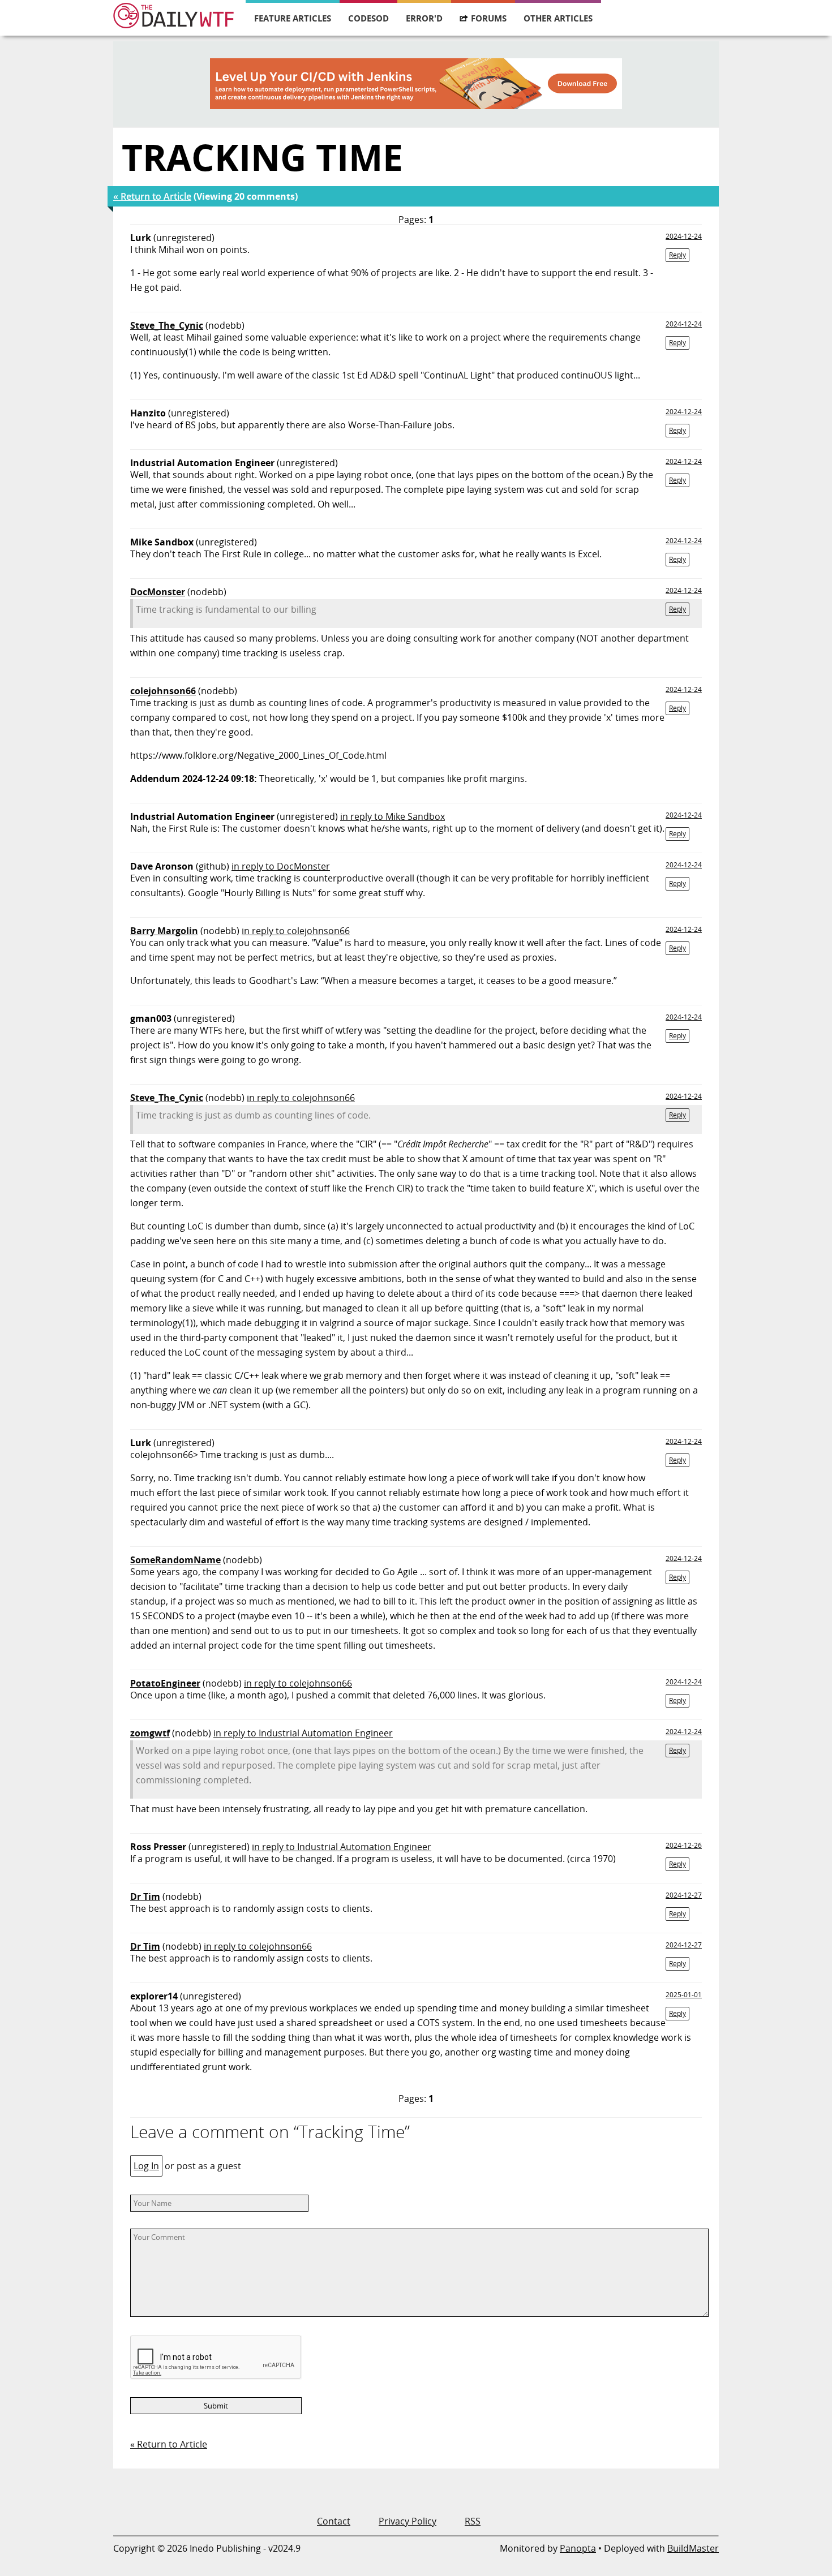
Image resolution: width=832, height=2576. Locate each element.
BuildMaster (693, 2548)
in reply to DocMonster (281, 866)
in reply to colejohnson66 (296, 931)
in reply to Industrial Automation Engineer (303, 1733)
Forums (489, 18)
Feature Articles (293, 18)
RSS (473, 2521)
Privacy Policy (408, 2521)
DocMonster (158, 592)
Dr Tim (145, 1896)
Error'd (424, 18)
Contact (334, 2521)
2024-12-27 (684, 1895)
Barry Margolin (164, 931)
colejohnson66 (163, 691)
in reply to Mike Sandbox (393, 816)
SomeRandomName (175, 1560)
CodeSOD (368, 18)
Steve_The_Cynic (167, 325)
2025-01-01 (684, 1995)
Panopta (578, 2548)
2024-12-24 (684, 236)
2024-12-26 (684, 1845)
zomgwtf (150, 1733)
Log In (146, 2166)
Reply (677, 255)
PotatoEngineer (165, 1683)
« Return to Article (152, 196)
